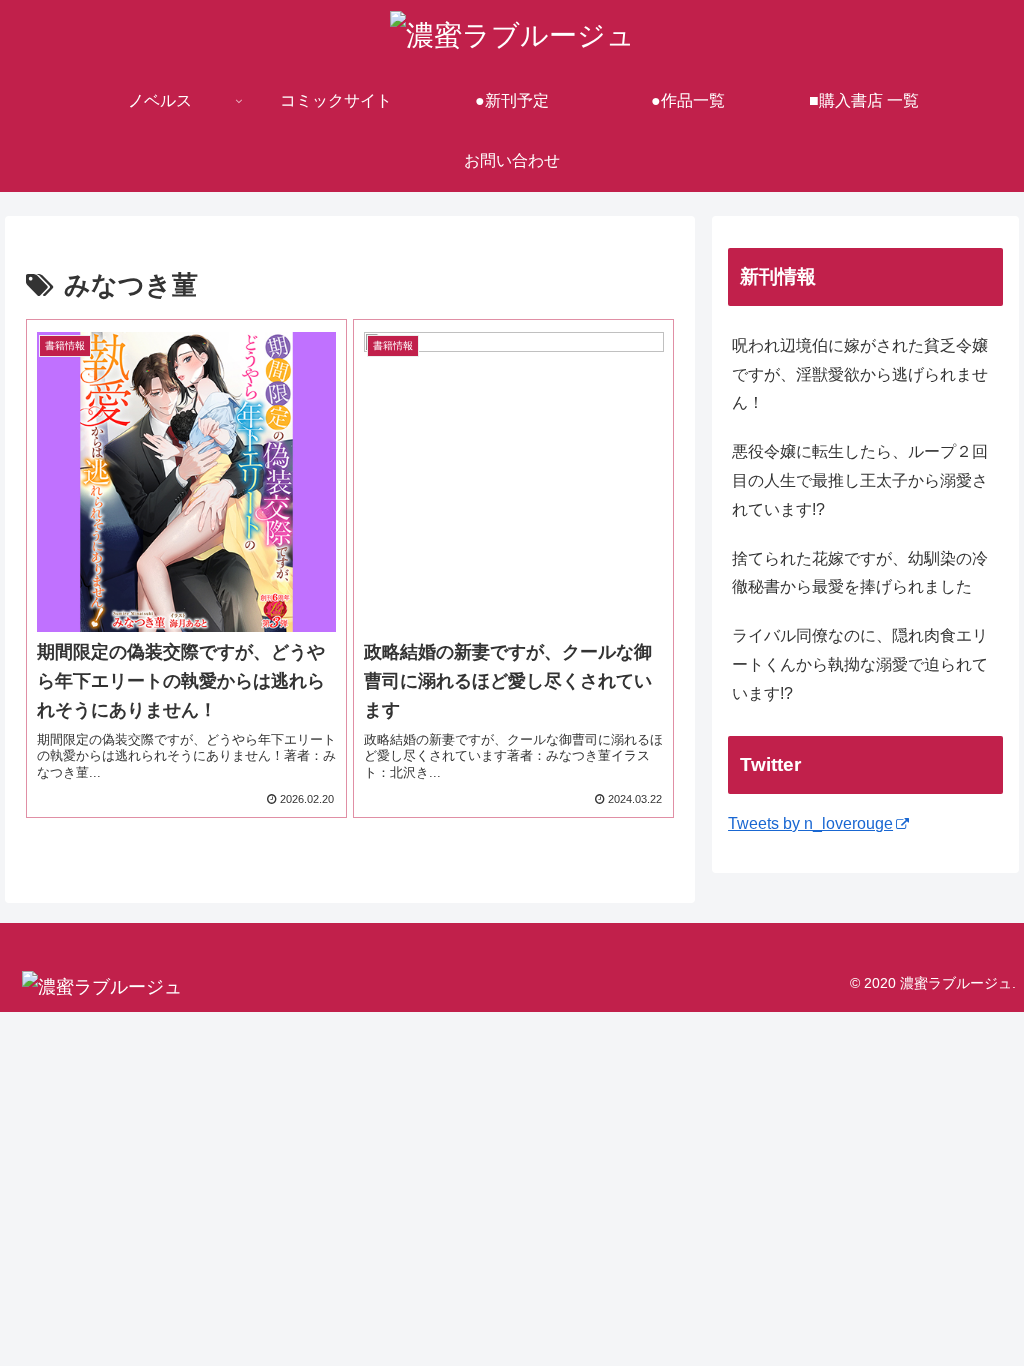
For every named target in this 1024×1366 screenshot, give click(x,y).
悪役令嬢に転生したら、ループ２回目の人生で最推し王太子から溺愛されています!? (860, 480)
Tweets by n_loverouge (810, 823)
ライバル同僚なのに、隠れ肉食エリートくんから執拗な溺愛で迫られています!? (860, 664)
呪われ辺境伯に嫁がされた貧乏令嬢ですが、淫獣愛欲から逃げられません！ (860, 374)
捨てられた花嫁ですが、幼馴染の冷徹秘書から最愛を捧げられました (860, 573)
